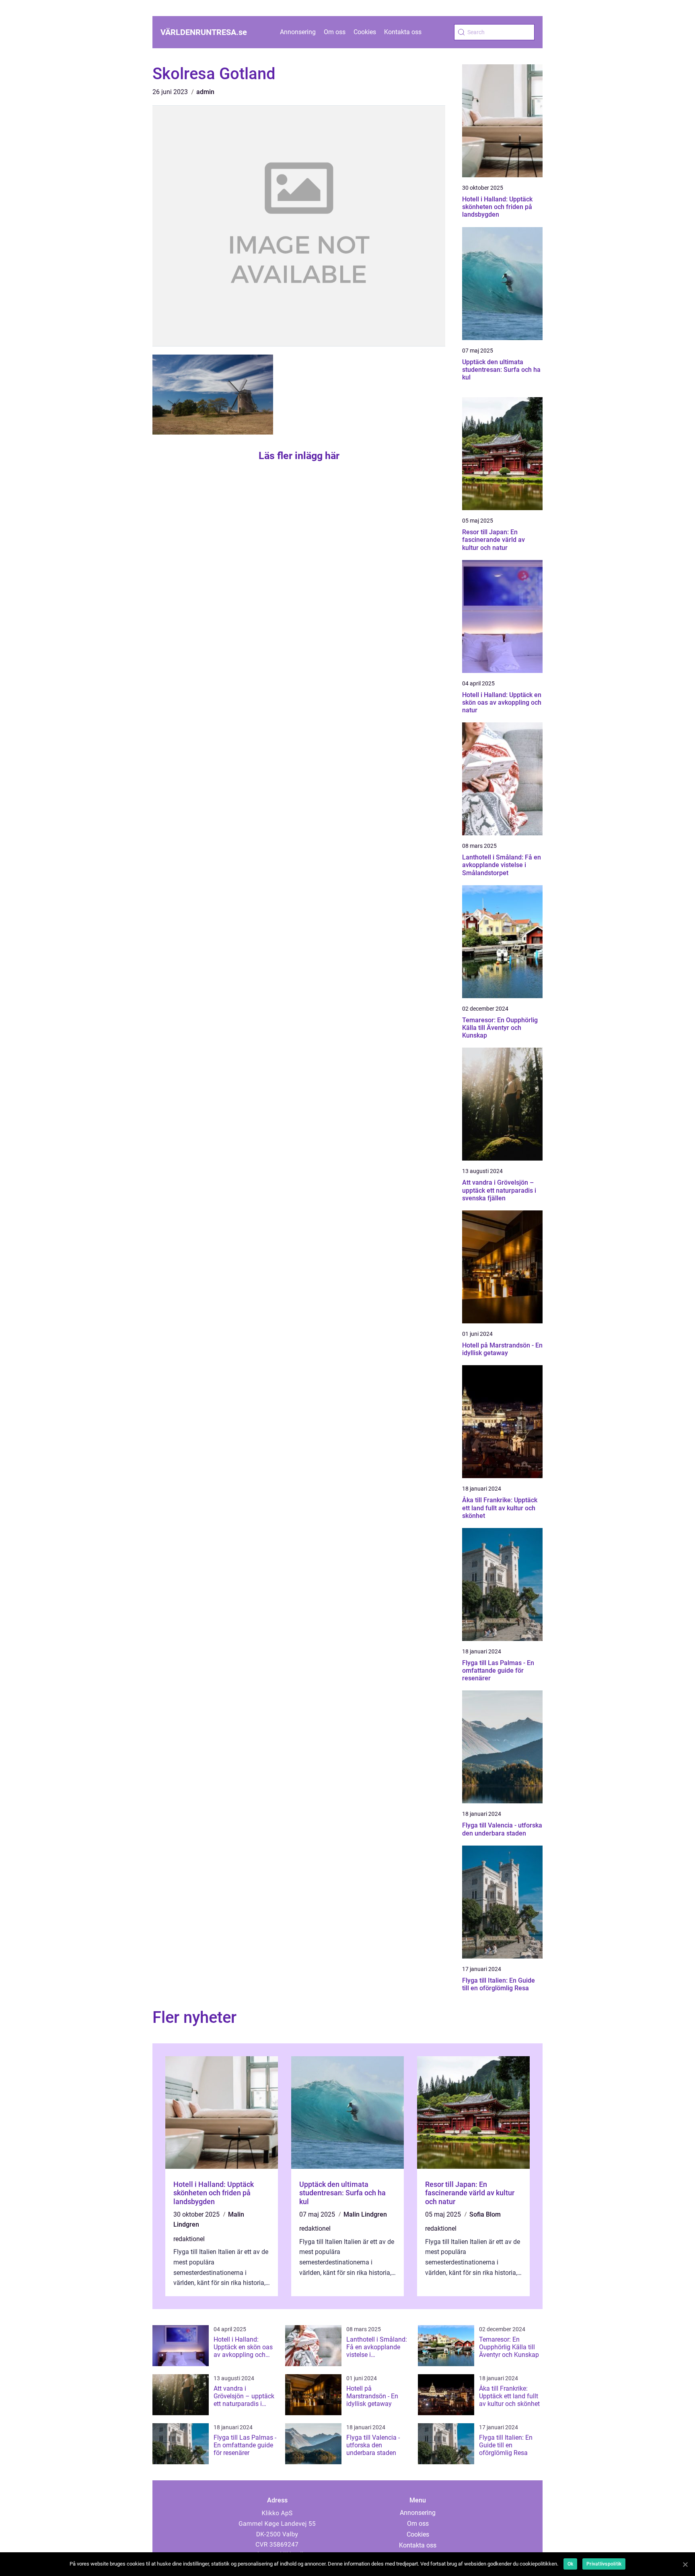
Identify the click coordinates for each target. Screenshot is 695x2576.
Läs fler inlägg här (299, 456)
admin (205, 92)
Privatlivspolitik (604, 2564)
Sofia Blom (485, 2214)
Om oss (335, 32)
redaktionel (189, 2239)
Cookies (365, 32)
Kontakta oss (403, 32)
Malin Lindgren (365, 2214)
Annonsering (298, 32)
